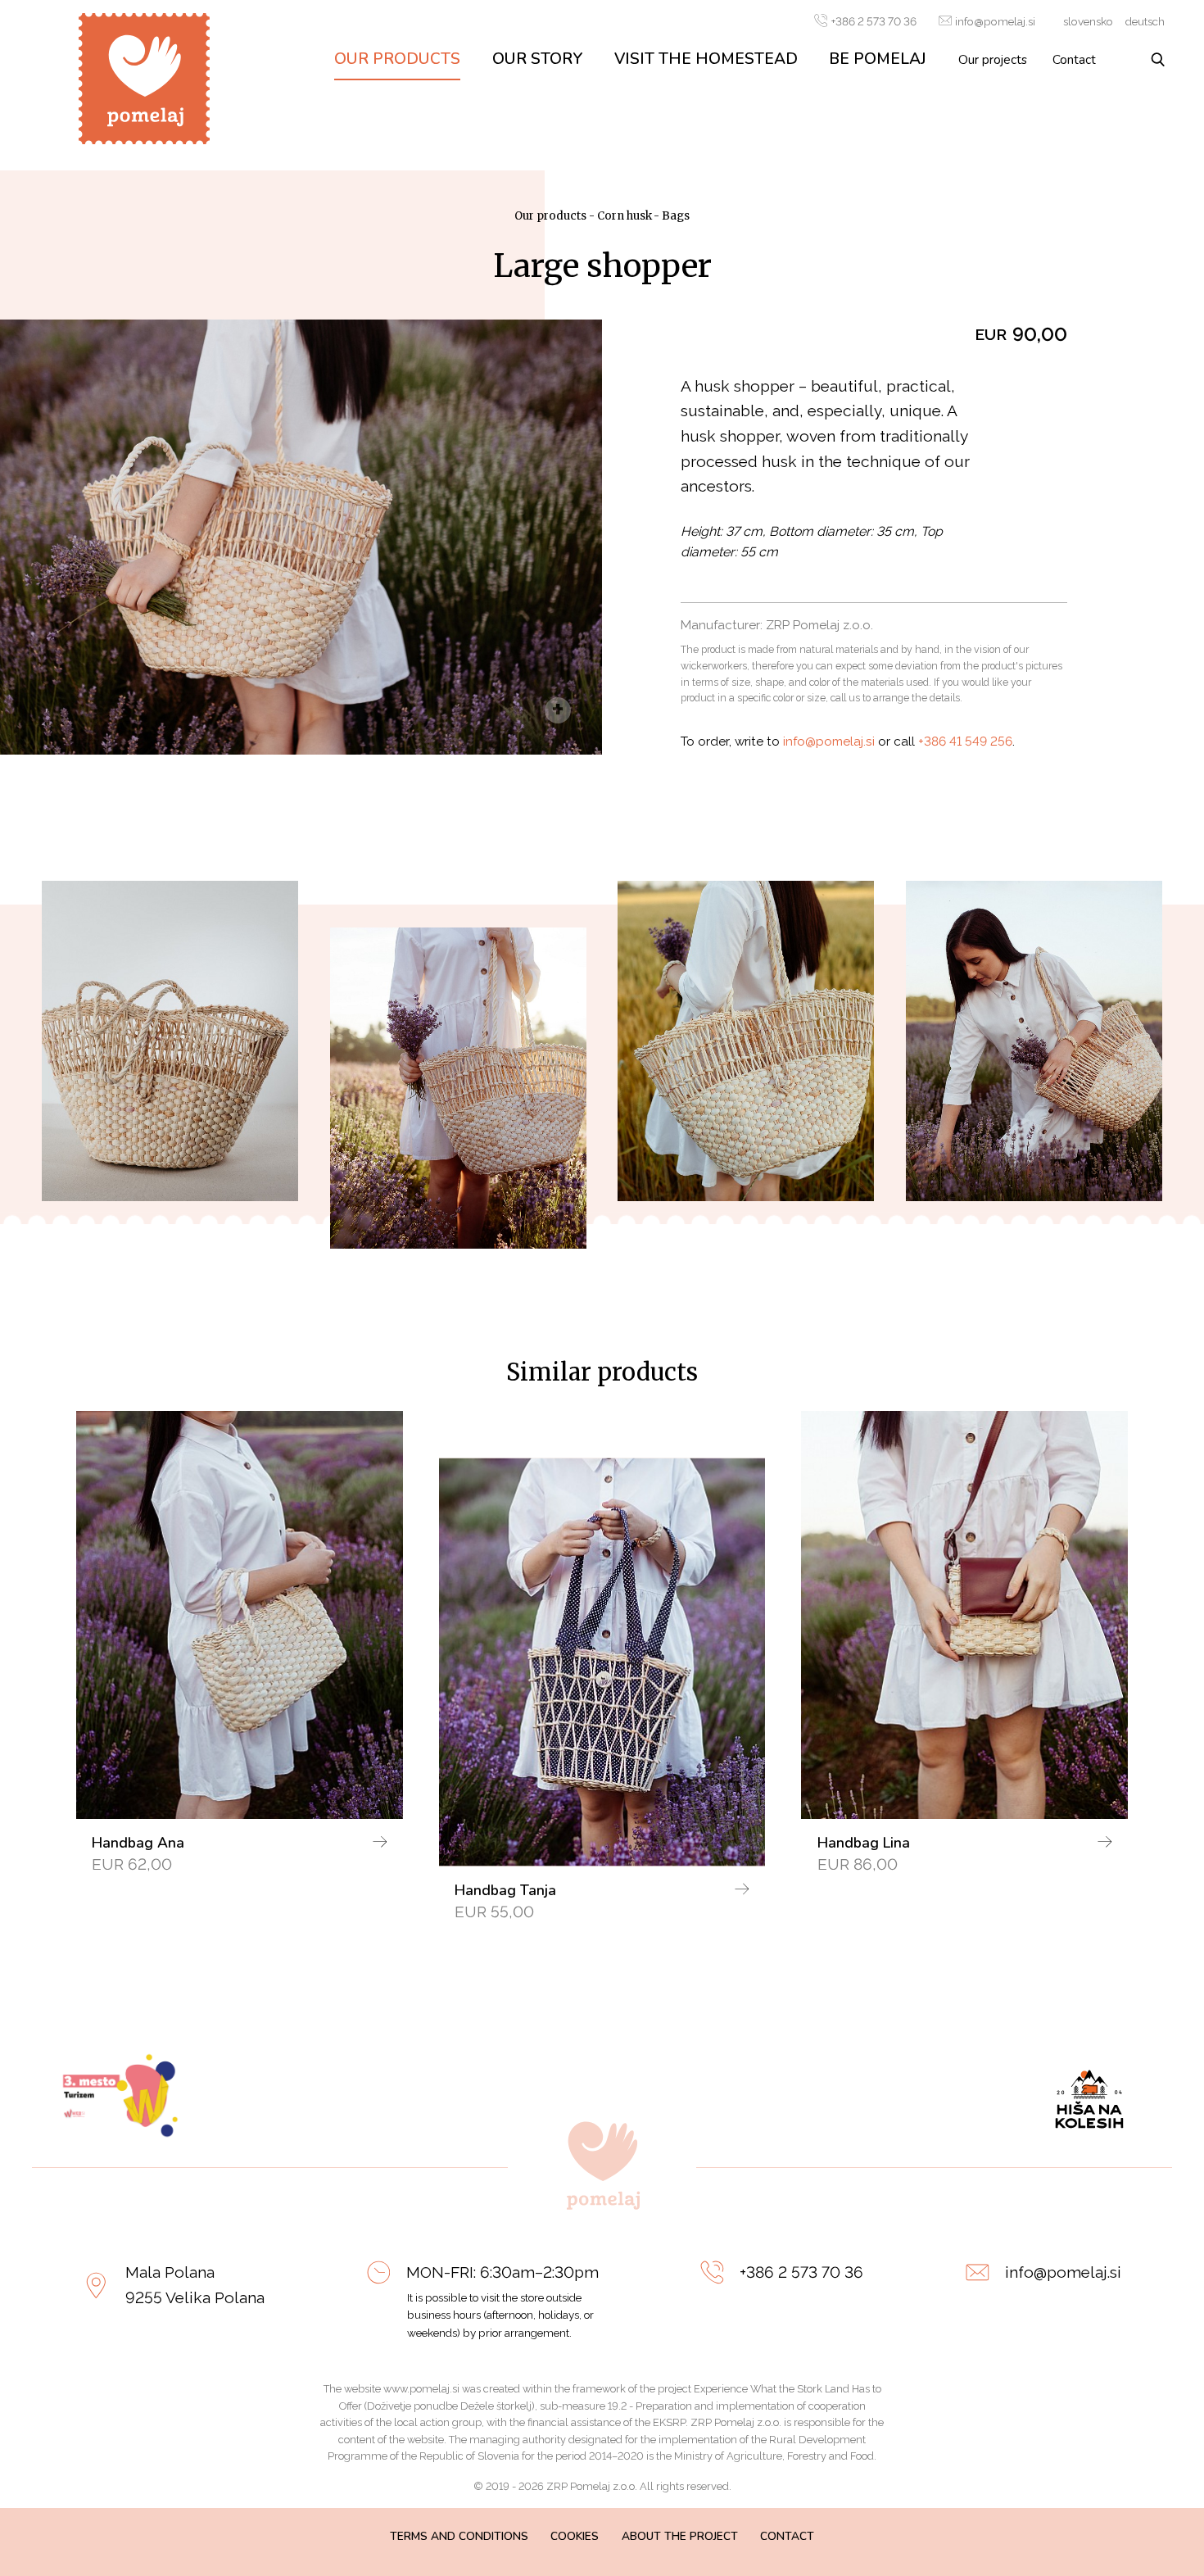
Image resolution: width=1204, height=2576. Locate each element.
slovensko (1088, 21)
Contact (1074, 59)
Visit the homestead (706, 59)
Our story (538, 59)
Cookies (575, 2536)
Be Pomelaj (878, 59)
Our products (397, 59)
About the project (680, 2536)
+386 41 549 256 (965, 742)
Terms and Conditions (459, 2536)
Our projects (993, 59)
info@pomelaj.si (995, 21)
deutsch (1145, 21)
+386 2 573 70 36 (874, 21)
